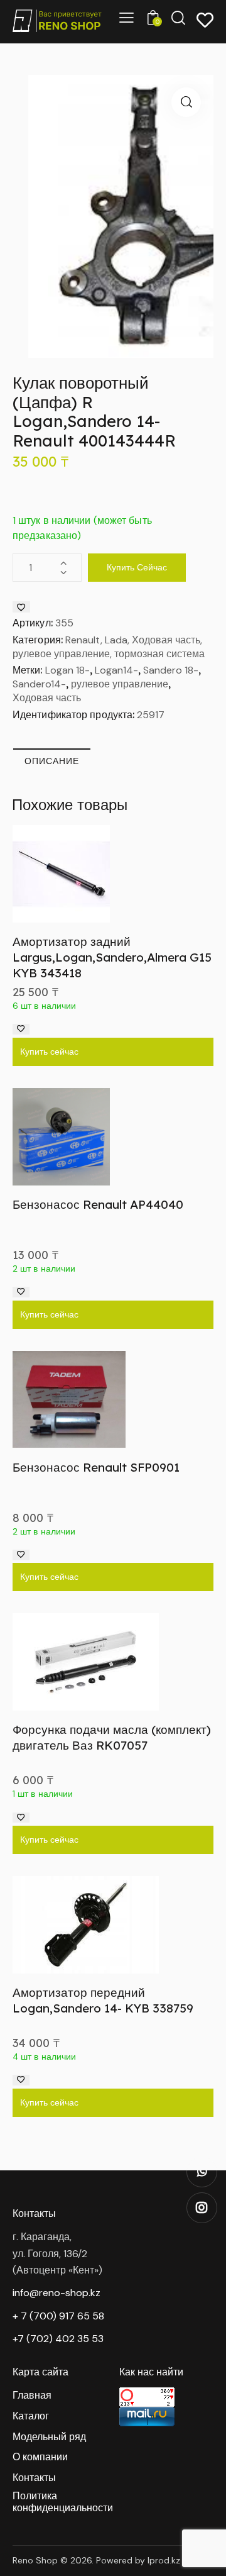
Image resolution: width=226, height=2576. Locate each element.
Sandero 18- (171, 670)
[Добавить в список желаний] (21, 607)
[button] (186, 102)
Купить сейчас (137, 567)
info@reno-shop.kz (56, 2293)
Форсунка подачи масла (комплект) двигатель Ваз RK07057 (112, 1737)
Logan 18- (67, 670)
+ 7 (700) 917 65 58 (58, 2316)
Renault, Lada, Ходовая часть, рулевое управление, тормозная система (109, 647)
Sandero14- (39, 684)
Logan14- (116, 670)
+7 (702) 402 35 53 (58, 2339)
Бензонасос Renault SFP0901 (96, 1467)
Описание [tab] (52, 761)
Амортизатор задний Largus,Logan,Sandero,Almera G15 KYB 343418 (112, 957)
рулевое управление (120, 684)
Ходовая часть (47, 698)
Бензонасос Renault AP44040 (98, 1204)
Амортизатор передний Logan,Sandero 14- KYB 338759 (103, 2000)
